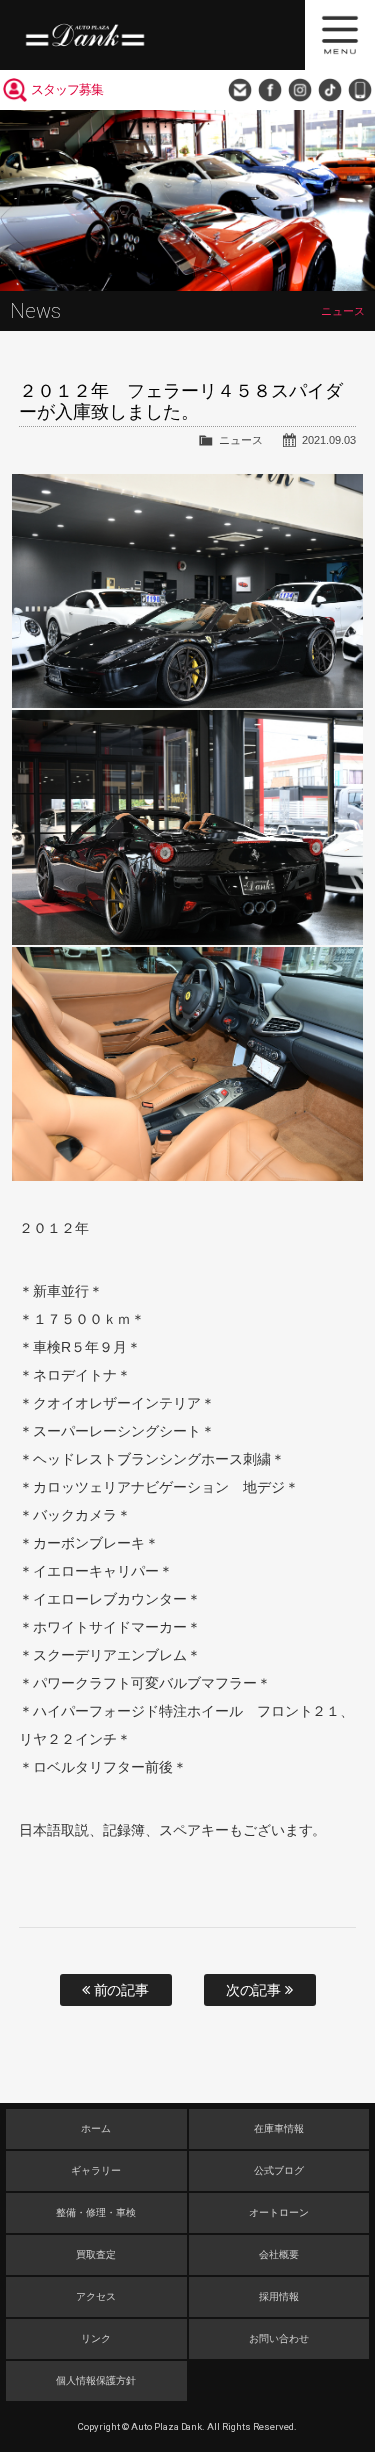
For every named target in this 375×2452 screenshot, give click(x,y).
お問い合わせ (240, 90)
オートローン (279, 2212)
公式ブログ (279, 2170)
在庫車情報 (279, 2128)
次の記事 (256, 1990)
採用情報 (279, 2296)
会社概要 (279, 2254)
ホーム (96, 2128)
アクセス (96, 2296)
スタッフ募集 (67, 89)
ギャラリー (96, 2170)
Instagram (300, 90)
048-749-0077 (360, 90)
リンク (96, 2338)
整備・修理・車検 (96, 2212)
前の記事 (120, 1990)
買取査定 (96, 2254)
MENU (340, 35)
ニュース (241, 440)
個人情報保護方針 (96, 2380)
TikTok (330, 90)
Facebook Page (270, 90)
